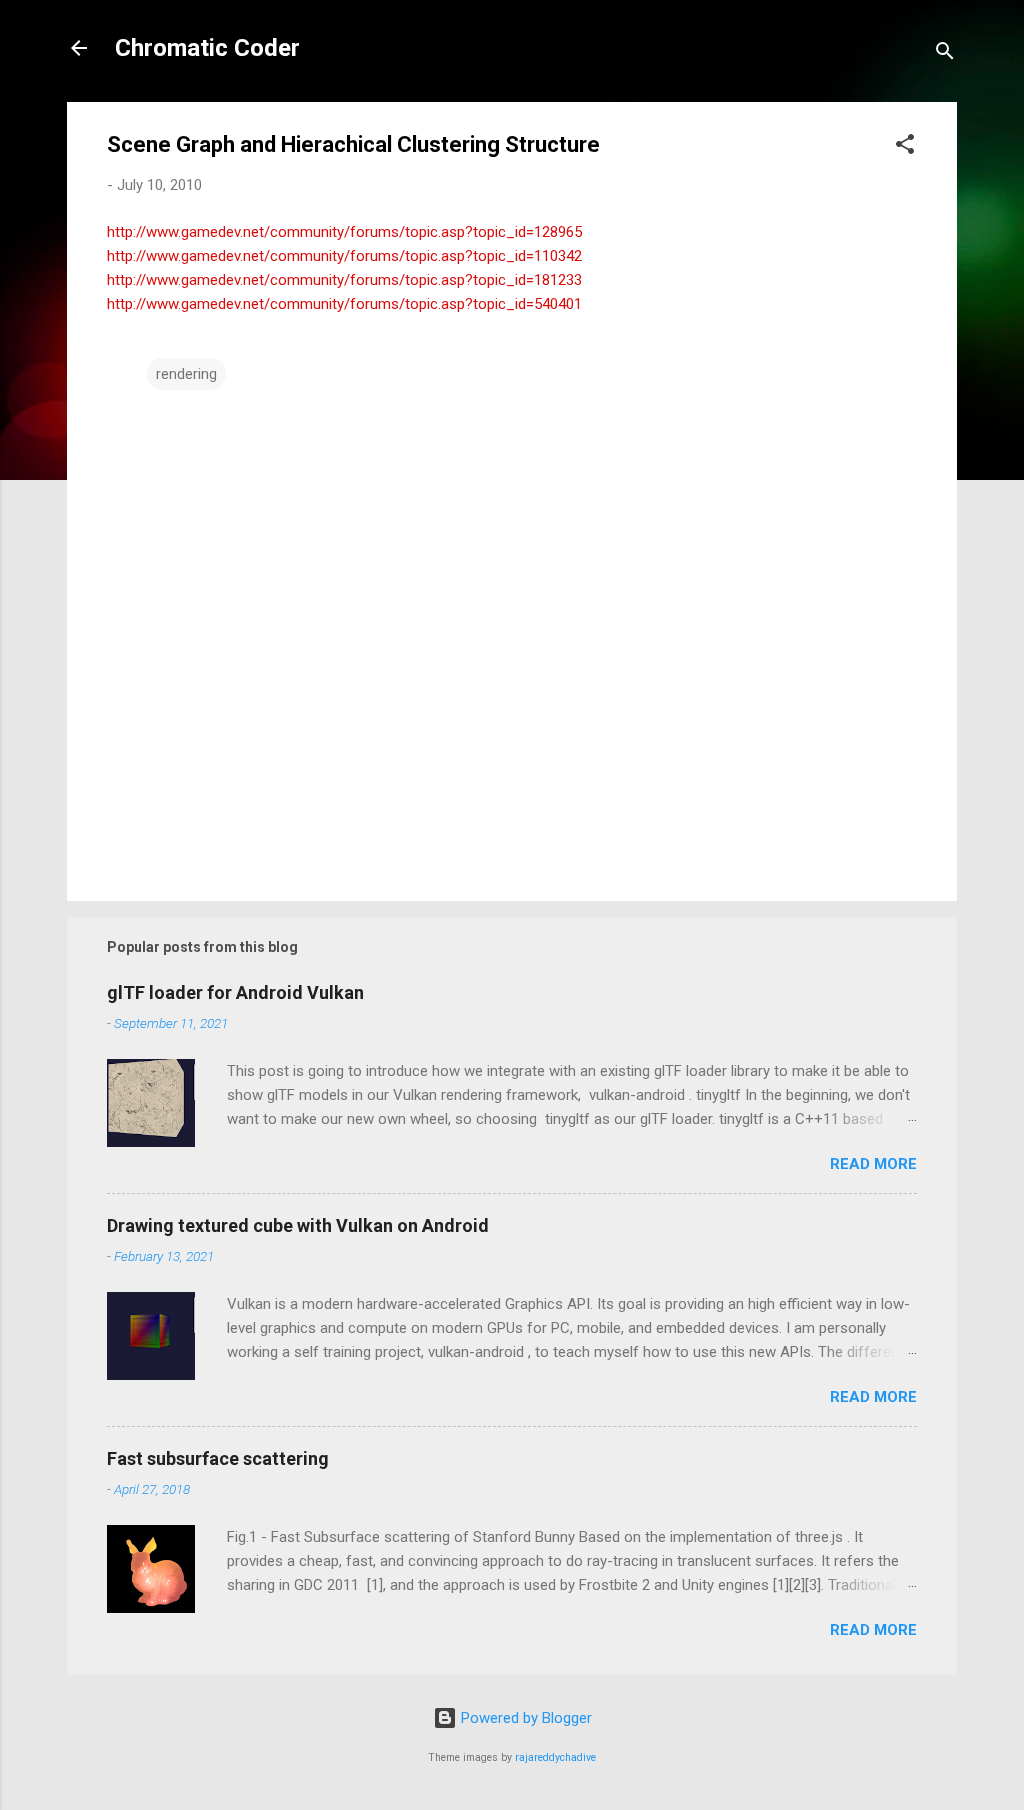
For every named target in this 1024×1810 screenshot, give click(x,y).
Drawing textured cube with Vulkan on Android (298, 1225)
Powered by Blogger (524, 1718)
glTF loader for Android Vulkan (235, 992)
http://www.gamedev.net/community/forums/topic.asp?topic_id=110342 (344, 256)
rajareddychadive (555, 1757)
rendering (186, 374)
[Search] (945, 54)
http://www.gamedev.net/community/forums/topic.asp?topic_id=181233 (344, 280)
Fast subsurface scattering (218, 1458)
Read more (873, 1164)
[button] (905, 147)
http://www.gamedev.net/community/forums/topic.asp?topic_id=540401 (344, 304)
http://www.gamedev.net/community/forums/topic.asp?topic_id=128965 (344, 232)
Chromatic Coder (207, 48)
